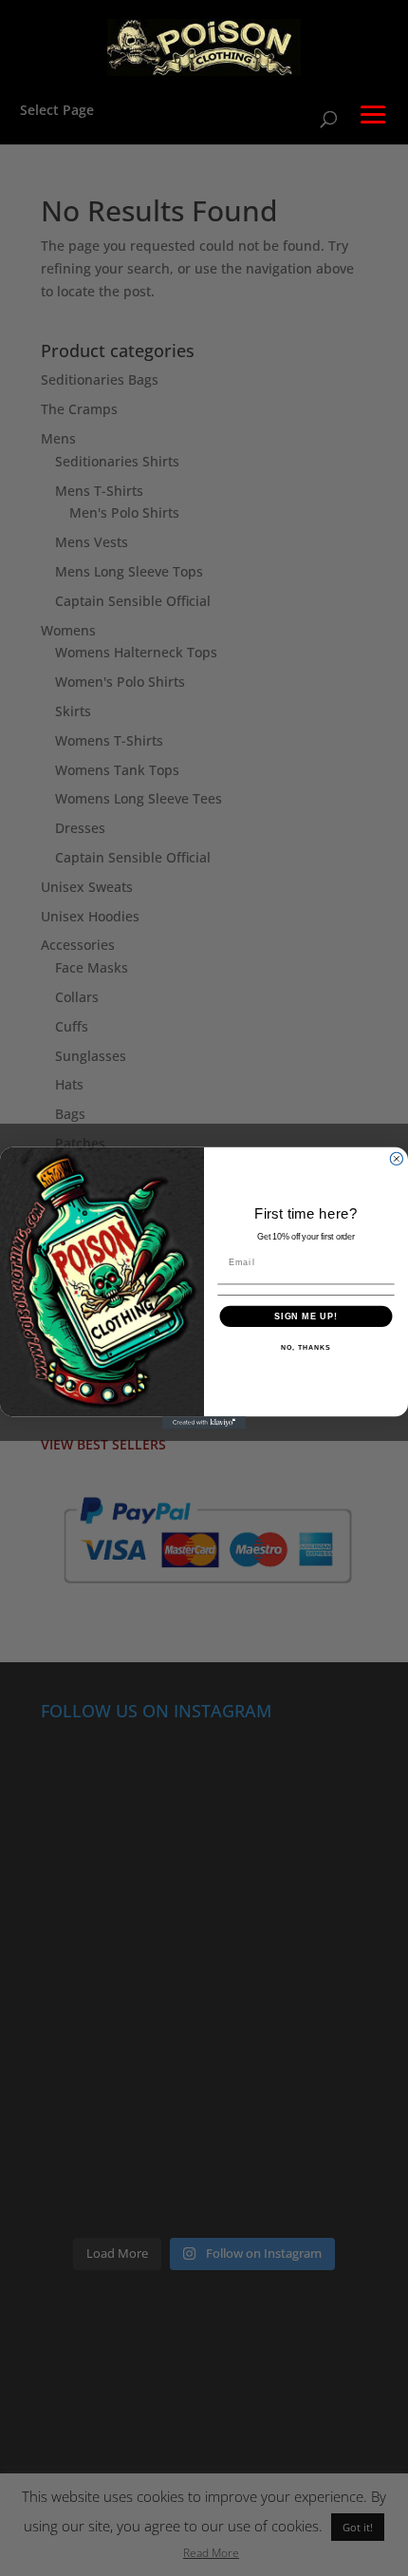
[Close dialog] (396, 1158)
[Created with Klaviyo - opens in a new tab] (204, 1422)
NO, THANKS (306, 1348)
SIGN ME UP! (306, 1316)
